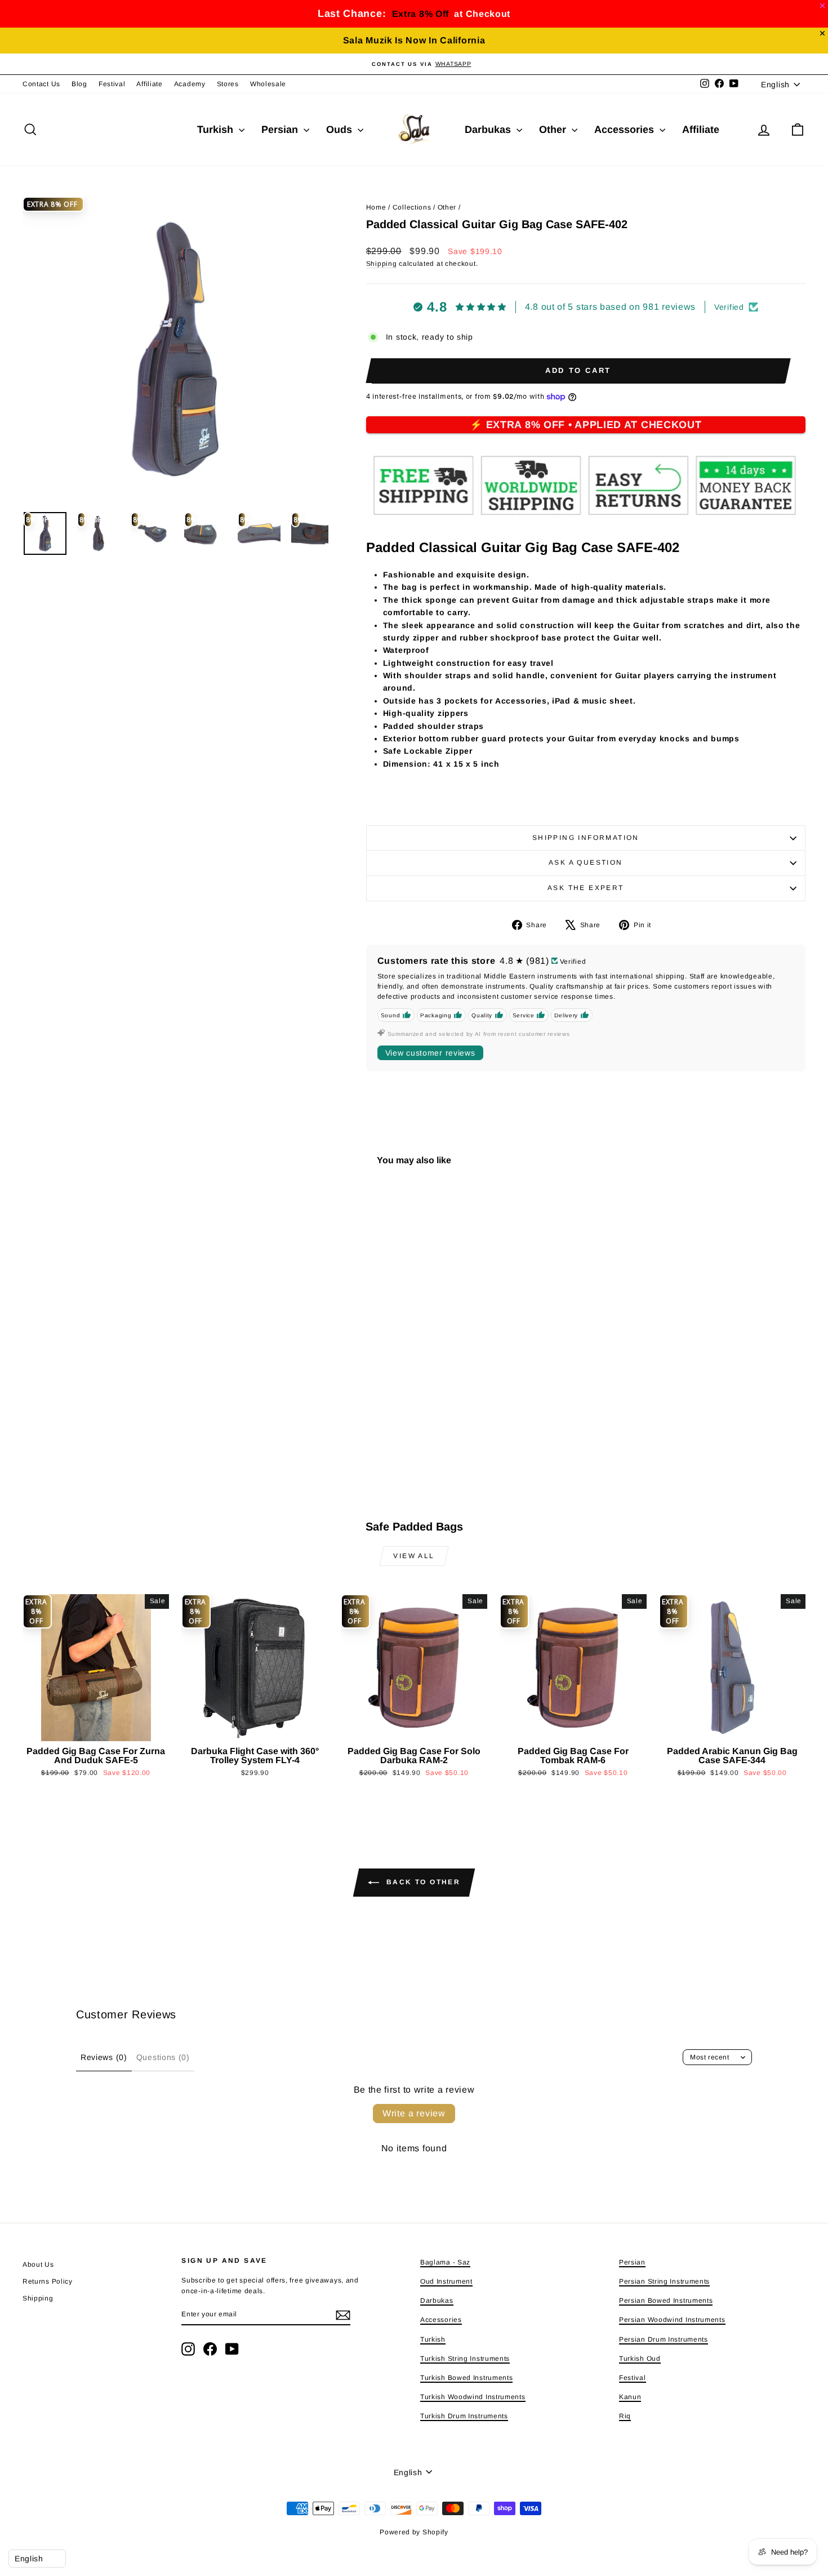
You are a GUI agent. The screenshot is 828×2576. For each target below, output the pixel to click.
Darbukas (489, 130)
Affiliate (149, 84)
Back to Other (422, 1882)
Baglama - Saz (445, 2262)
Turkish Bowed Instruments (467, 2378)
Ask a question (586, 862)
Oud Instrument (446, 2281)
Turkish (217, 130)
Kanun (630, 2397)
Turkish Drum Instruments (464, 2416)
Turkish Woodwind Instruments (473, 2397)
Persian (281, 130)
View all (414, 1556)
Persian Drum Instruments (664, 2339)
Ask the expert (586, 888)
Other (554, 130)
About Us (38, 2264)
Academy (190, 84)
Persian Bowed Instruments (666, 2301)
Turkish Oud (640, 2359)
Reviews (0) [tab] (104, 2057)
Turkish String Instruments (465, 2359)
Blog (79, 84)
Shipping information (586, 838)
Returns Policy (48, 2281)
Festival (112, 84)
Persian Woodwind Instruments (672, 2320)
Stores (228, 84)
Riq (625, 2416)
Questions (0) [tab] (163, 2057)
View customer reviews (430, 1053)
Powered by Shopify (414, 2532)
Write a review (414, 2113)
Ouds (340, 130)
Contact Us (41, 84)
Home (376, 207)
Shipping (382, 264)
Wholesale (268, 84)
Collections (412, 207)
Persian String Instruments (664, 2281)
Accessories (626, 130)
